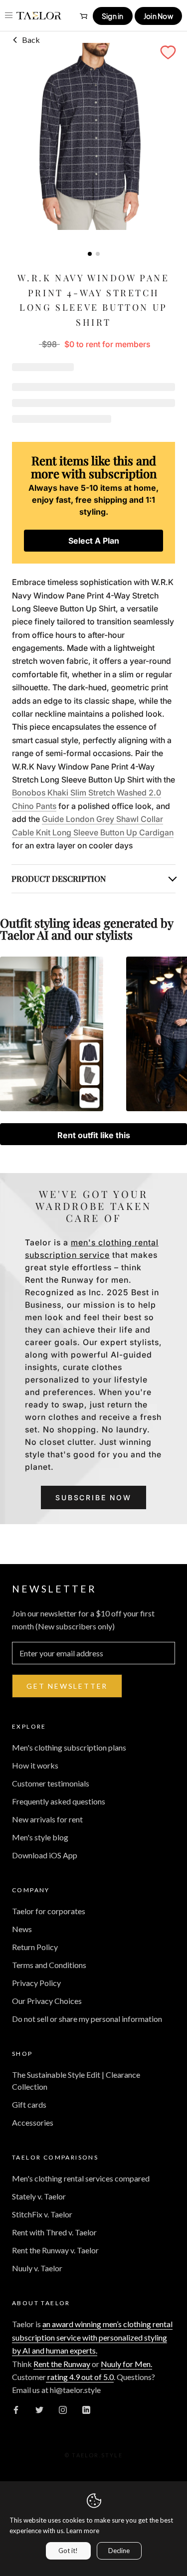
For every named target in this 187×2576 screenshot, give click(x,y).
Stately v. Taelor (39, 2196)
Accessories (33, 2122)
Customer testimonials (51, 1783)
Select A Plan (94, 541)
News (22, 1929)
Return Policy (35, 1947)
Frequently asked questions (59, 1801)
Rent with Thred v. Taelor (54, 2232)
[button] (168, 52)
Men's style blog (40, 1837)
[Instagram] (63, 2409)
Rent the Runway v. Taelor (55, 2250)
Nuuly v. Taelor (37, 2268)
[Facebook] (16, 2409)
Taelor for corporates (49, 1911)
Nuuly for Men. (126, 2364)
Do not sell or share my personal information (87, 2019)
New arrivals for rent (47, 1819)
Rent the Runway (62, 2364)
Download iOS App (45, 1855)
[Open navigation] (9, 15)
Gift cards (29, 2104)
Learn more (83, 2531)
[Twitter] (39, 2409)
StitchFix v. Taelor (42, 2214)
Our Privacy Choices (47, 2001)
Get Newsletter (67, 1686)
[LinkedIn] (86, 2409)
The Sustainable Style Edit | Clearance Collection (76, 2081)
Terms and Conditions (49, 1965)
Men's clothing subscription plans (69, 1747)
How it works (35, 1765)
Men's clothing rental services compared (81, 2178)
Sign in (113, 16)
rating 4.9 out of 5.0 (80, 2377)
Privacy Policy (36, 1983)
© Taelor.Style (93, 2455)
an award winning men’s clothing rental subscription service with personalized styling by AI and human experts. (92, 2337)
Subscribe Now (93, 1497)
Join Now (158, 16)
